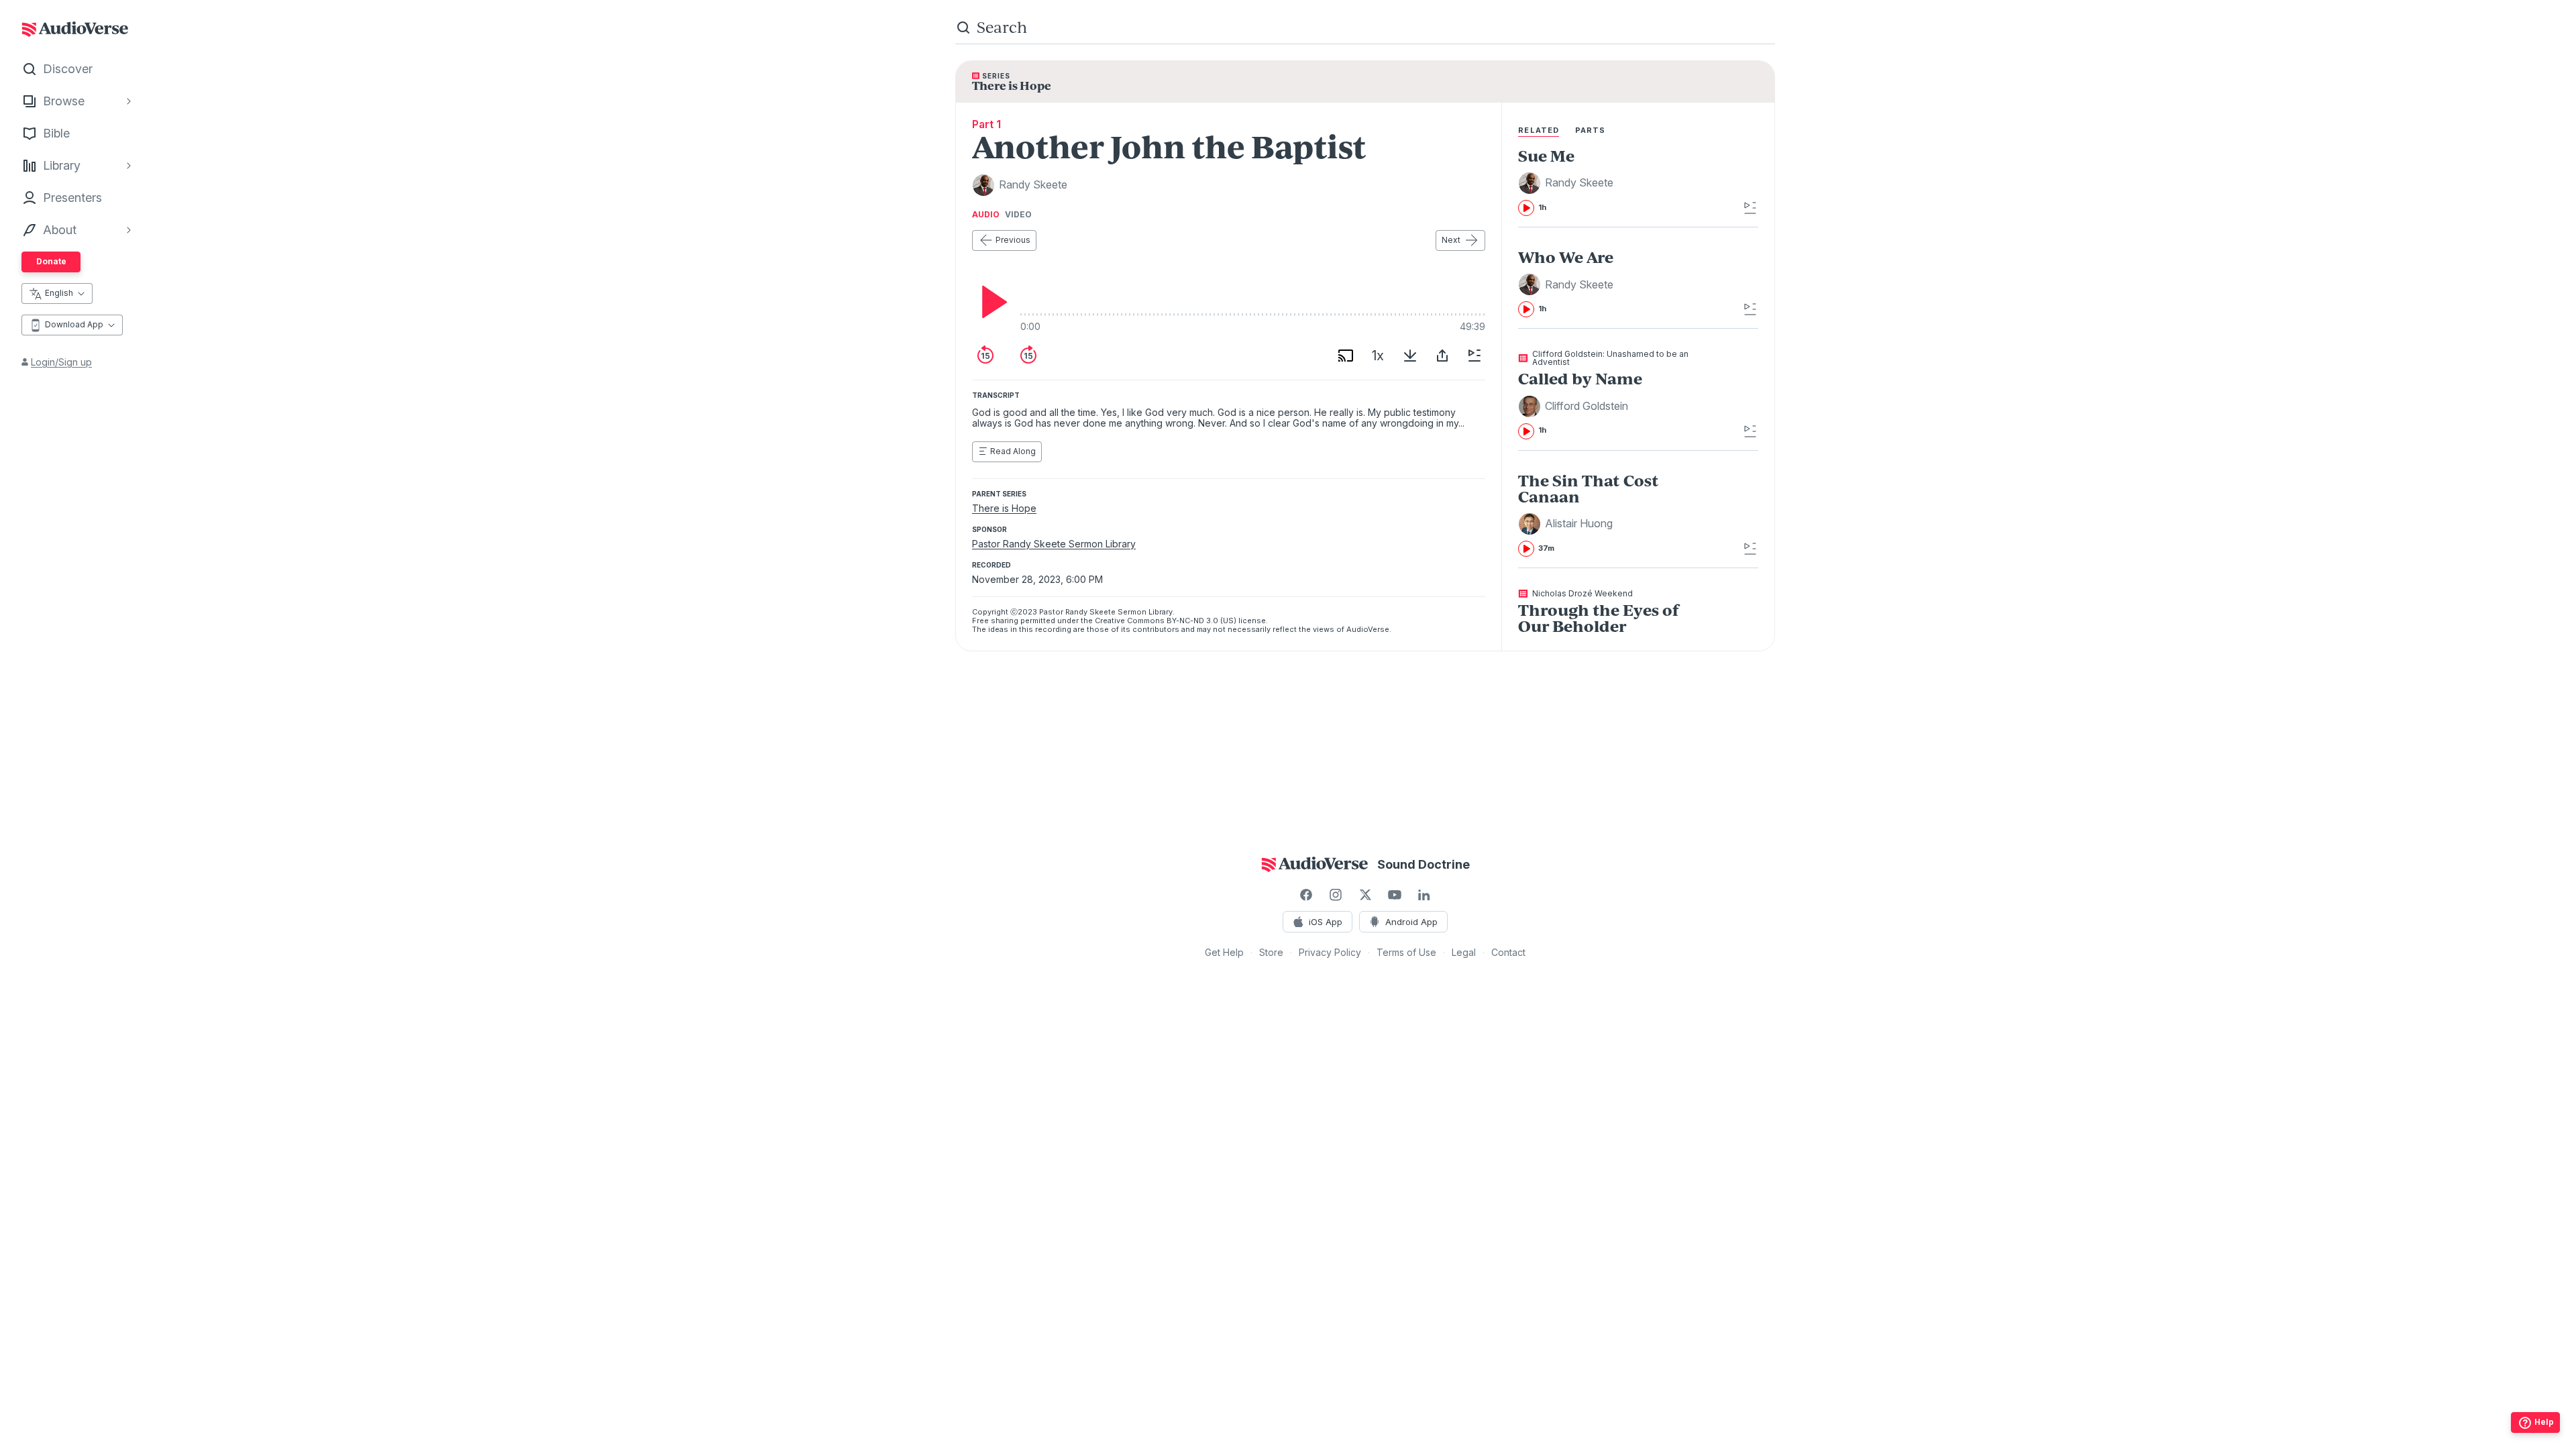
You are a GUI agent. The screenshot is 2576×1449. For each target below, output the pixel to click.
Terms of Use (1406, 952)
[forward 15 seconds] (1028, 356)
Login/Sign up (61, 362)
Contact (1508, 952)
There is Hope (1004, 508)
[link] (1614, 182)
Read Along (1013, 451)
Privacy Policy (1330, 952)
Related (1539, 130)
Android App (1411, 922)
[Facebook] (1306, 895)
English (59, 293)
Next (1451, 240)
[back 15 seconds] (985, 356)
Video (1018, 215)
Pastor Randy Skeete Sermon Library (1054, 544)
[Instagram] (1336, 895)
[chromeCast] (1346, 356)
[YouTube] (1395, 895)
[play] (991, 302)
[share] (1442, 356)
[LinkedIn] (1424, 895)
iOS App (1326, 922)
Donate (51, 261)
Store (1271, 952)
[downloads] (1410, 356)
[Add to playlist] (1474, 356)
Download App (74, 324)
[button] (1568, 183)
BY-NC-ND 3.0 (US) (1201, 621)
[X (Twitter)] (1365, 895)
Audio (986, 215)
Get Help (1224, 952)
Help (2544, 1422)
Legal (1464, 952)
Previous (1013, 240)
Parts (1591, 130)
